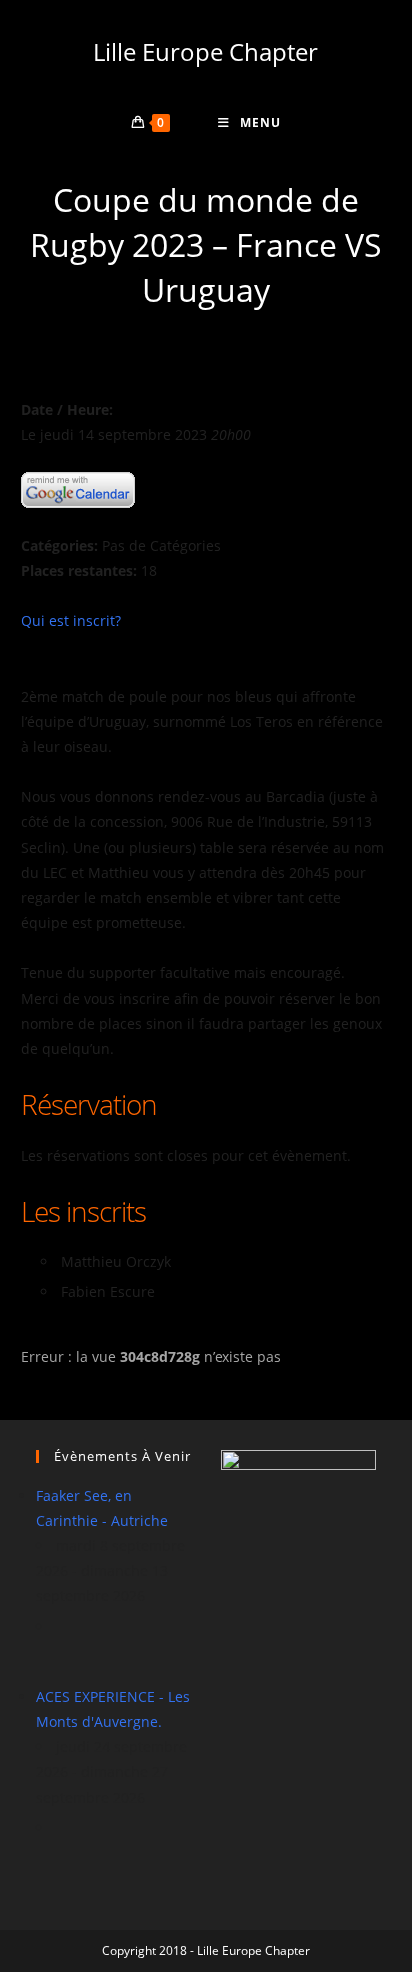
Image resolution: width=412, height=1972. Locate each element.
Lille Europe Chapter (205, 51)
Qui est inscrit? (71, 620)
